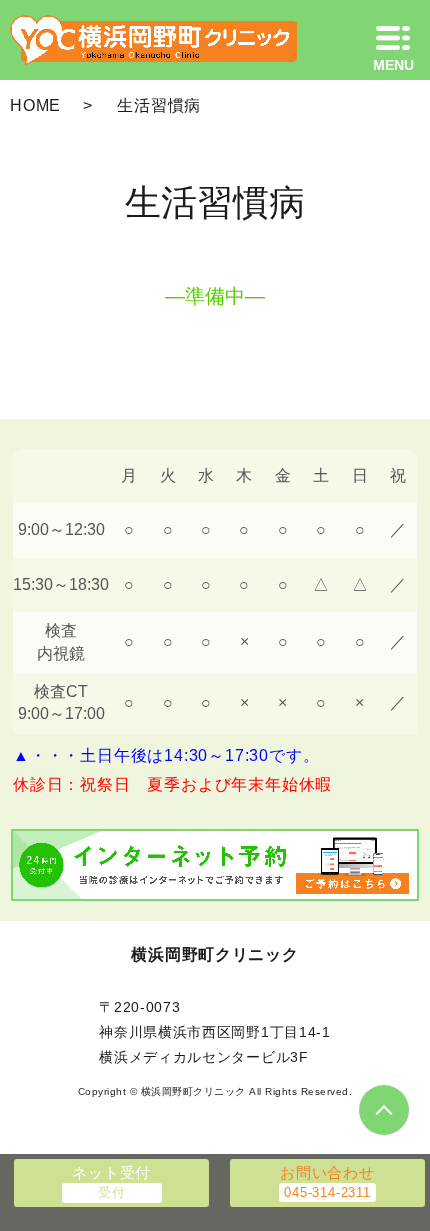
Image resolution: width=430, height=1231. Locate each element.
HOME (35, 105)
